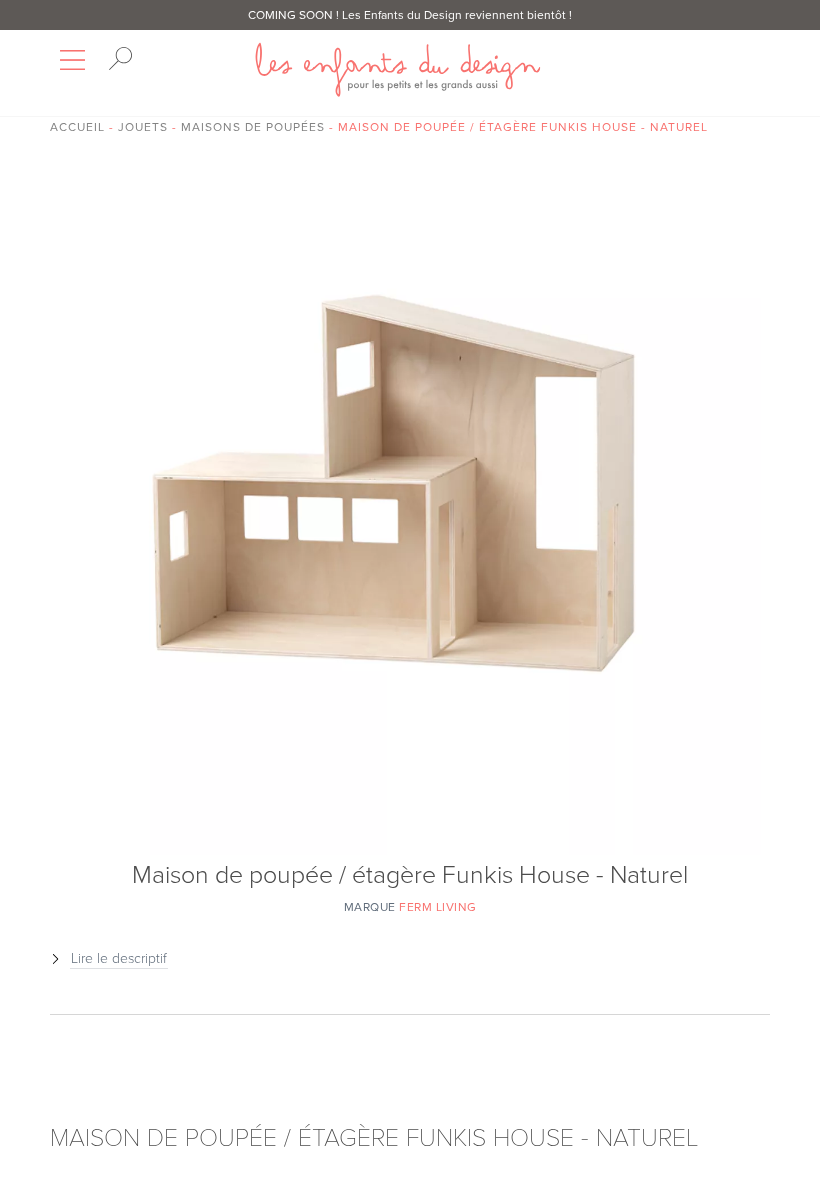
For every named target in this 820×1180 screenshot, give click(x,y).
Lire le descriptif (119, 958)
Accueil (77, 127)
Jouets (143, 127)
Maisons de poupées (253, 127)
